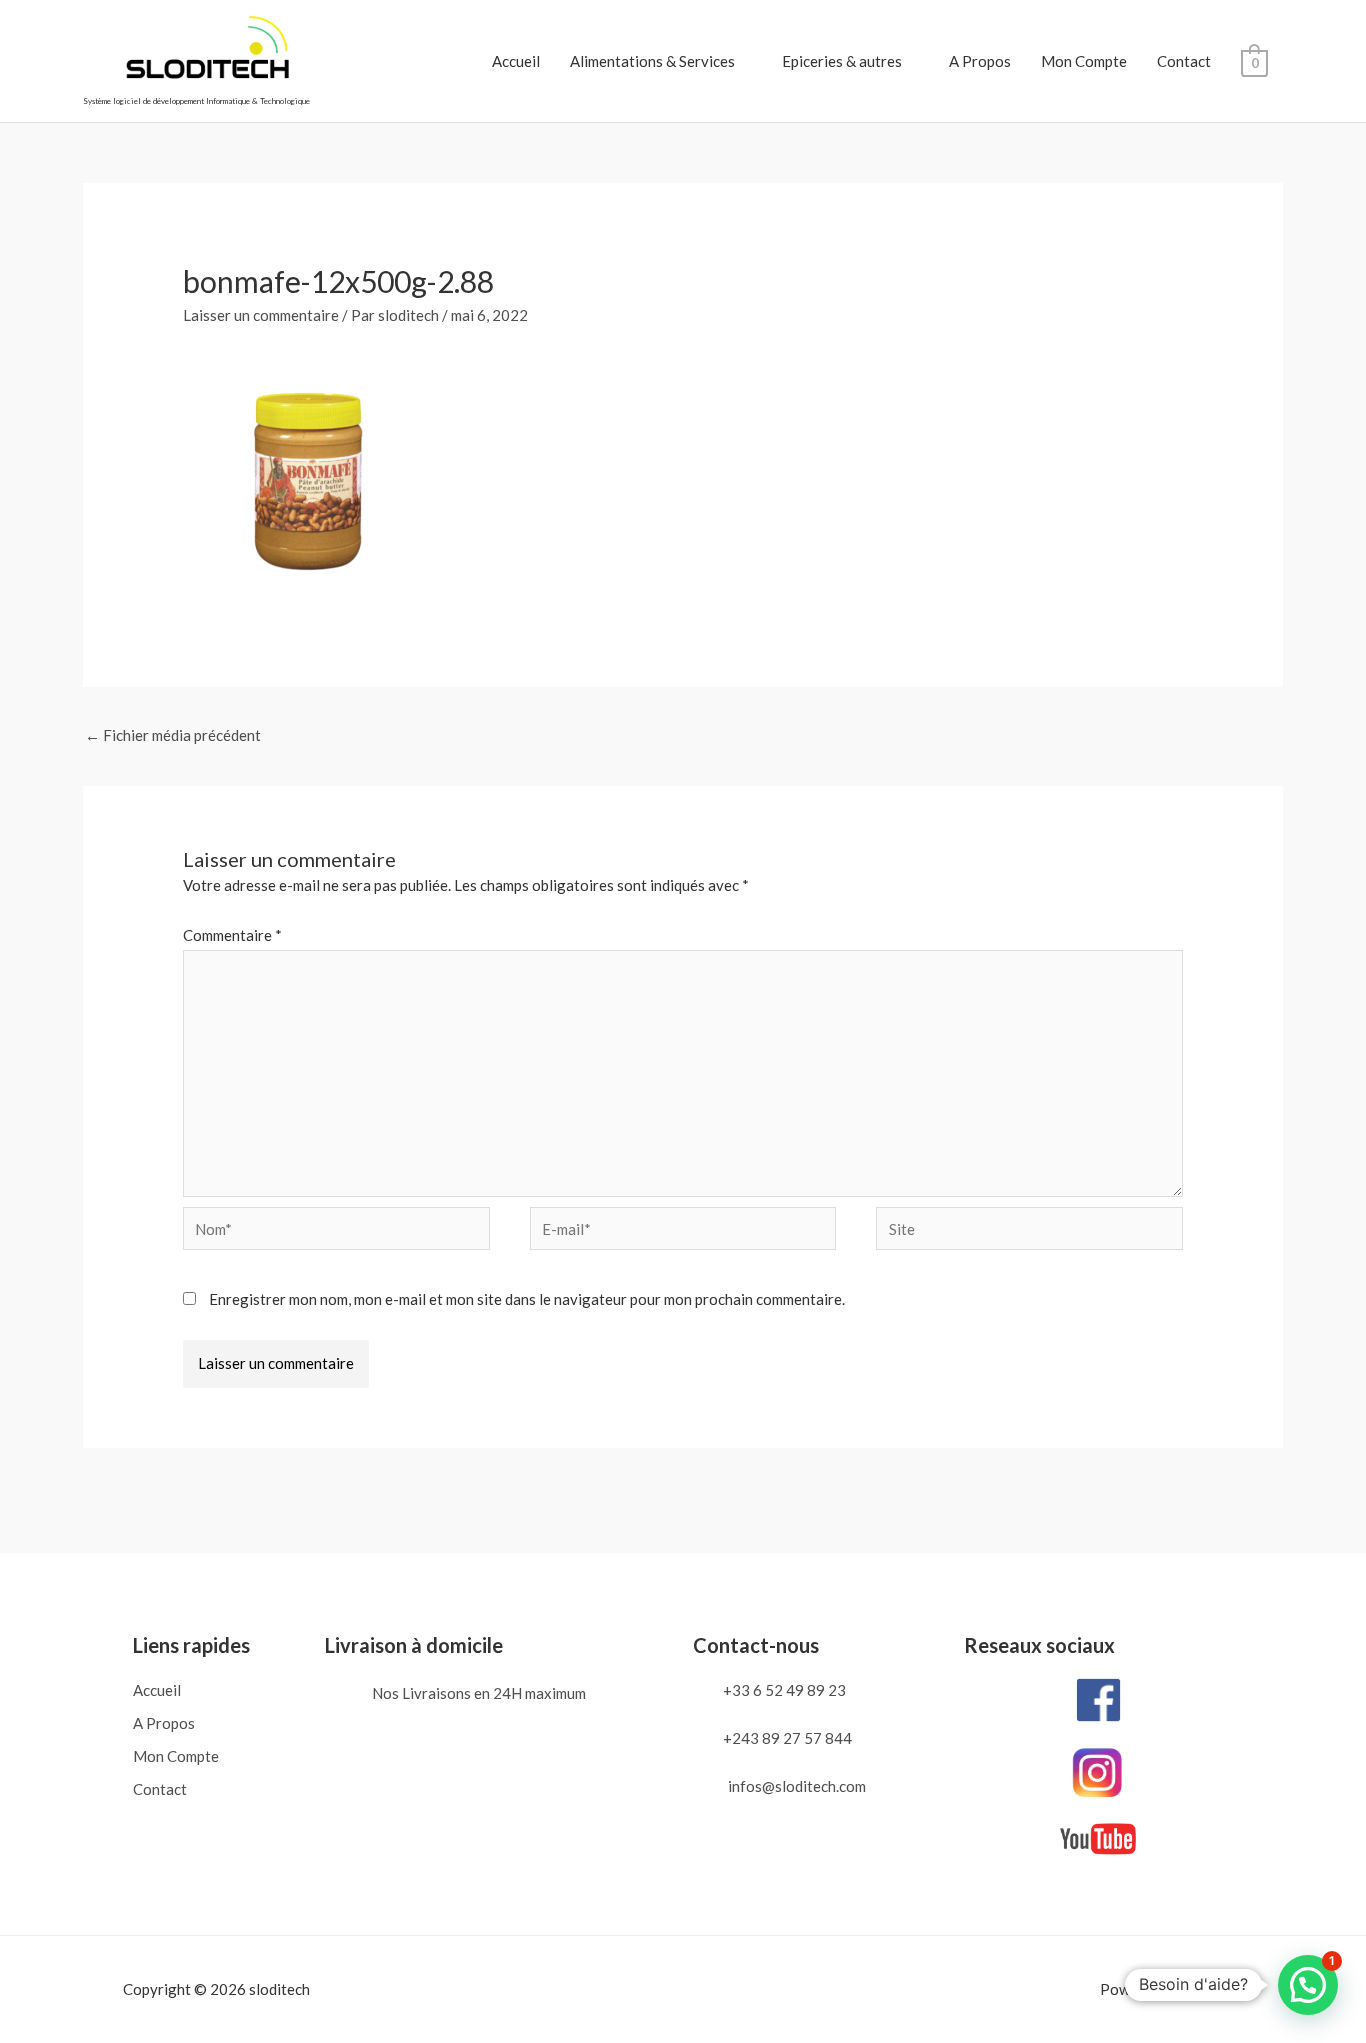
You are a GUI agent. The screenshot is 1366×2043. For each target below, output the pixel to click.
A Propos (980, 61)
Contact (1184, 61)
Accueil (516, 61)
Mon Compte (1084, 61)
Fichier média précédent (173, 735)
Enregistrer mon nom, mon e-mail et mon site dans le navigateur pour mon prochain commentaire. (527, 1299)
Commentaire (232, 935)
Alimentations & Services (652, 61)
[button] (1308, 1985)
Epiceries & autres (842, 61)
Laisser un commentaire (261, 315)
